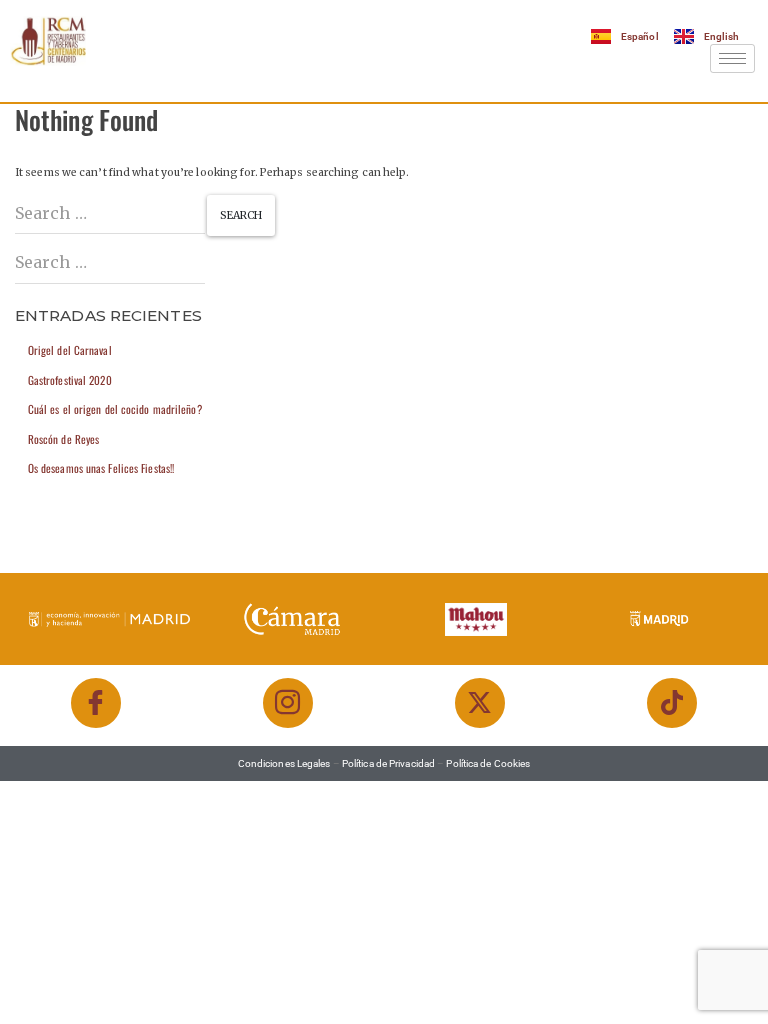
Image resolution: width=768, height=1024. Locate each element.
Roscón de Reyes (64, 439)
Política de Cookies (488, 763)
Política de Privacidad (388, 763)
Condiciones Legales (284, 763)
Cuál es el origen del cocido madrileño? (115, 409)
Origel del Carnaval (70, 350)
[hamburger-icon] (732, 58)
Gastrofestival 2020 (70, 380)
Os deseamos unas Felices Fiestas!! (101, 468)
